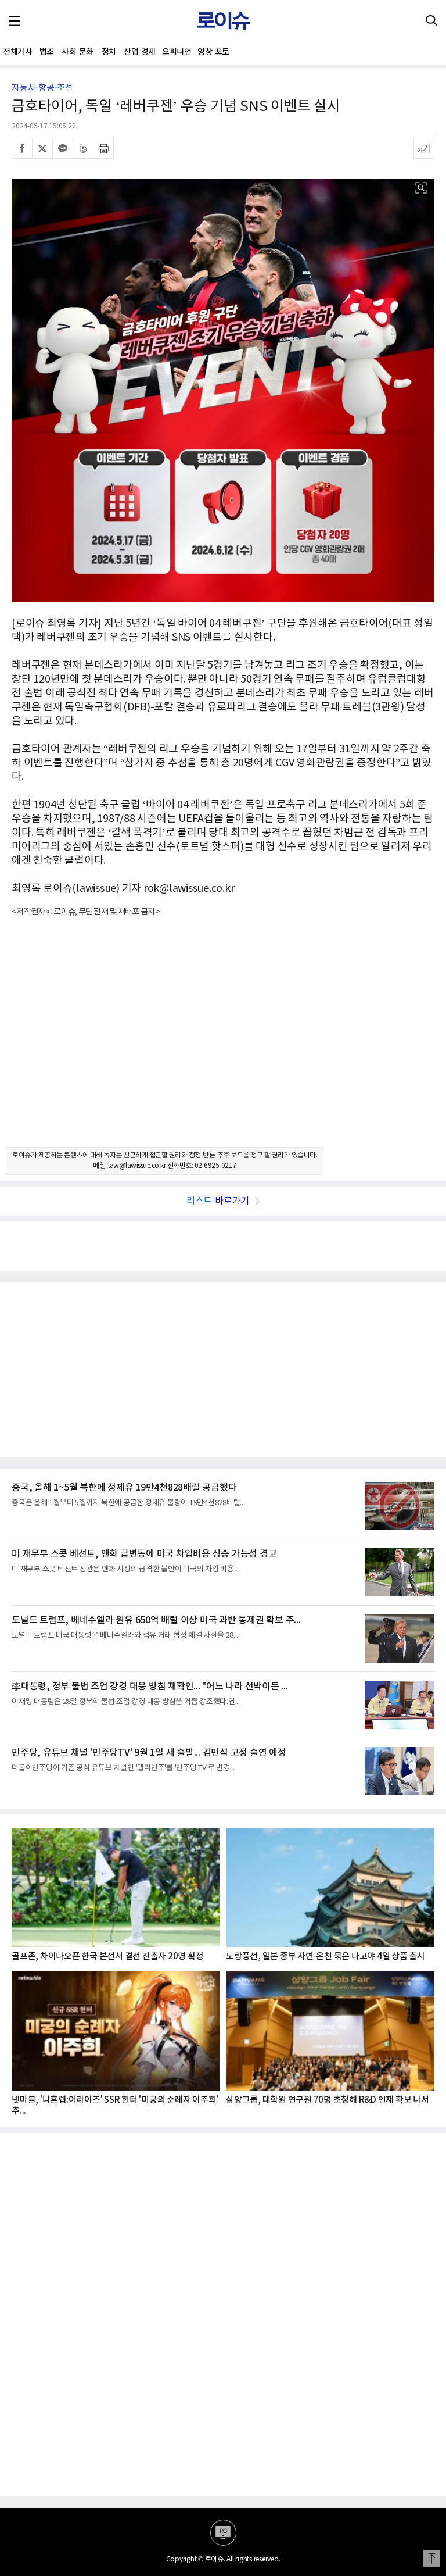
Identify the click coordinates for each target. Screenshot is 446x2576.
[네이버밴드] (83, 148)
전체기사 (17, 52)
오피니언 (177, 52)
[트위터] (42, 148)
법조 (47, 52)
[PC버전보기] (223, 2533)
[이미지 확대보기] (421, 188)
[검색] (431, 20)
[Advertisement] (223, 1042)
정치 (109, 52)
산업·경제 (140, 52)
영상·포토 (213, 52)
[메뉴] (15, 20)
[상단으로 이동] (431, 2559)
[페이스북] (22, 148)
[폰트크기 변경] (424, 148)
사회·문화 (78, 52)
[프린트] (103, 148)
